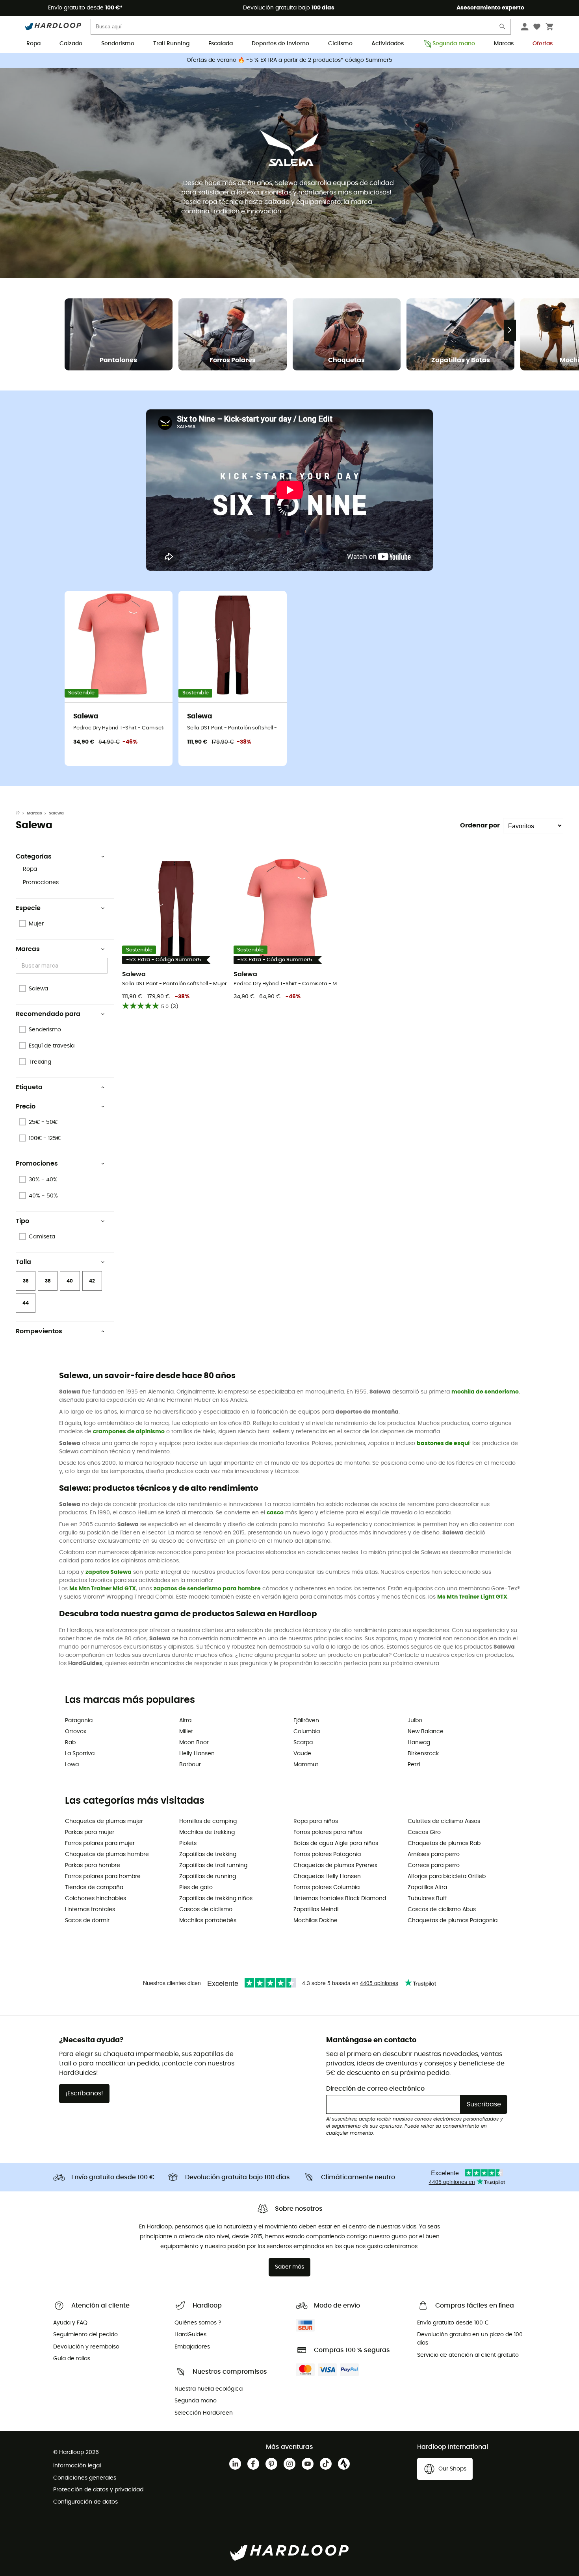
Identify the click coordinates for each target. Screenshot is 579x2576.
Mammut (306, 1765)
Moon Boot (194, 1743)
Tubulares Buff (427, 1899)
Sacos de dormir (87, 1921)
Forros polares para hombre (103, 1876)
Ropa (33, 44)
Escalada (221, 44)
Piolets (188, 1843)
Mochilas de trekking (207, 1832)
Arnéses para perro (434, 1854)
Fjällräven (306, 1721)
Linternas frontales (90, 1910)
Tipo (22, 1221)
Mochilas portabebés (208, 1921)
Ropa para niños (316, 1821)
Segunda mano (454, 44)
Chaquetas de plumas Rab (444, 1843)
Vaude (302, 1754)
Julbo (415, 1721)
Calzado (71, 44)
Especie (28, 908)
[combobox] (63, 965)
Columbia (307, 1732)
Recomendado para (48, 1014)
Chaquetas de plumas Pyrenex (335, 1865)
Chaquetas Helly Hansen (327, 1876)
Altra (185, 1721)
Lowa (72, 1765)
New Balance (426, 1732)
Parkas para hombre (93, 1865)
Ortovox (76, 1732)
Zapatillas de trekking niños (216, 1899)
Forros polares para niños (328, 1832)
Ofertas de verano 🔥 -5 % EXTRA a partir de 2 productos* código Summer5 (289, 60)
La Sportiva (80, 1754)
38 (48, 1281)
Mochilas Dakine (315, 1921)
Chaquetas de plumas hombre (107, 1854)
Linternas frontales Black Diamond (340, 1899)
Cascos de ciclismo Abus (442, 1910)
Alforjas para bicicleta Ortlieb (447, 1876)
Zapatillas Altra (427, 1888)
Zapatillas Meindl (316, 1910)
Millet (186, 1732)
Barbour (190, 1765)
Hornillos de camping (208, 1821)
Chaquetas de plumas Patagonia (453, 1921)
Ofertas (543, 44)
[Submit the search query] (503, 28)
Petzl (414, 1765)
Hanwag (419, 1743)
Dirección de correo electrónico (375, 2089)
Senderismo (118, 44)
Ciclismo (340, 44)
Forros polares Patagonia (327, 1854)
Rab (70, 1743)
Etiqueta (29, 1087)
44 (26, 1303)
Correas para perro (434, 1865)
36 (26, 1281)
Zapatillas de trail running (213, 1865)
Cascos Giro (424, 1832)
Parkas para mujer (90, 1832)
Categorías (34, 857)
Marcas (504, 44)
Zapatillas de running (208, 1876)
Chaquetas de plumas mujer (104, 1821)
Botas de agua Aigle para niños (336, 1843)
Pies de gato (196, 1888)
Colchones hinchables (96, 1899)
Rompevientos (39, 1331)
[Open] (104, 966)
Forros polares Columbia (327, 1888)
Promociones (41, 883)
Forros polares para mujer (100, 1843)
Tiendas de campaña (94, 1888)
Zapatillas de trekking (208, 1854)
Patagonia (79, 1721)
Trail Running (171, 44)
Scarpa (303, 1743)
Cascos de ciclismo (206, 1910)
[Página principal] (21, 813)
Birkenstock (423, 1754)
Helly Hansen (197, 1754)
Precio (26, 1107)
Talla (23, 1262)
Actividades (388, 44)
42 (92, 1281)
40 (70, 1281)
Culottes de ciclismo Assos (444, 1821)
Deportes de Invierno (280, 44)
